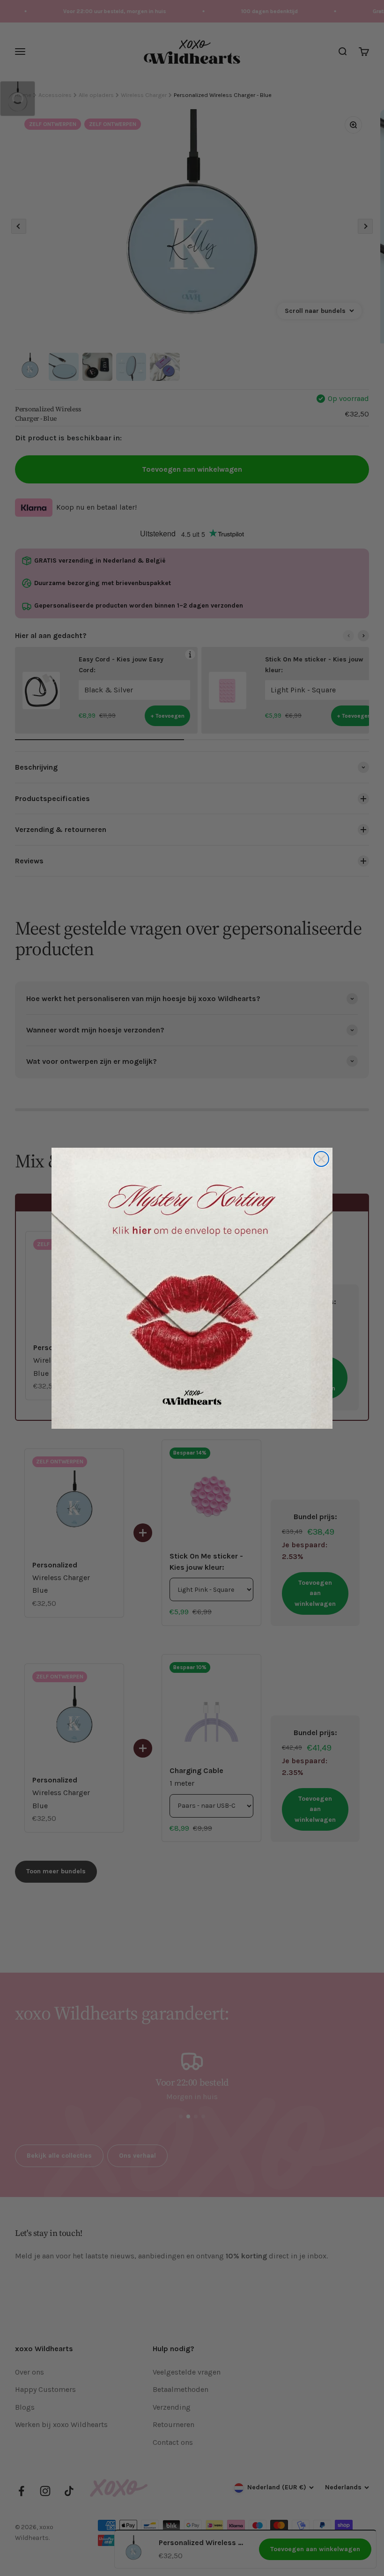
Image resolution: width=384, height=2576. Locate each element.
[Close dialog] (321, 1159)
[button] (192, 1288)
